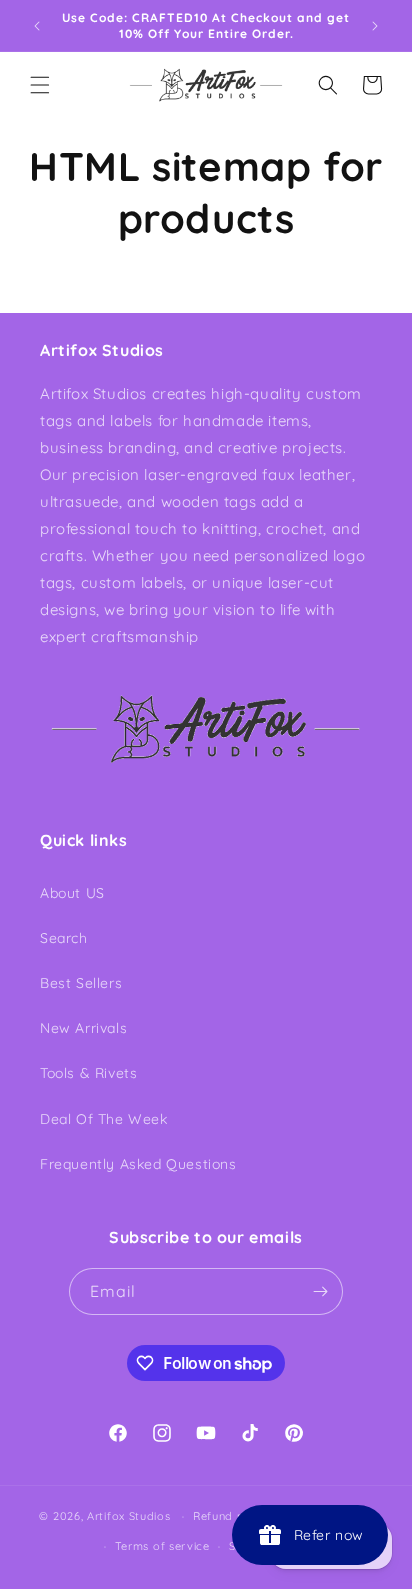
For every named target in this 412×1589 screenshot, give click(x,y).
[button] (40, 85)
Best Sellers (81, 983)
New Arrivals (83, 1028)
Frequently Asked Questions (138, 1164)
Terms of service (162, 1546)
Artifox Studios (129, 1516)
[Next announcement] (375, 26)
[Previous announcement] (37, 26)
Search (64, 938)
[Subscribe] (320, 1291)
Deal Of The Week (104, 1119)
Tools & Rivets (88, 1073)
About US (72, 893)
